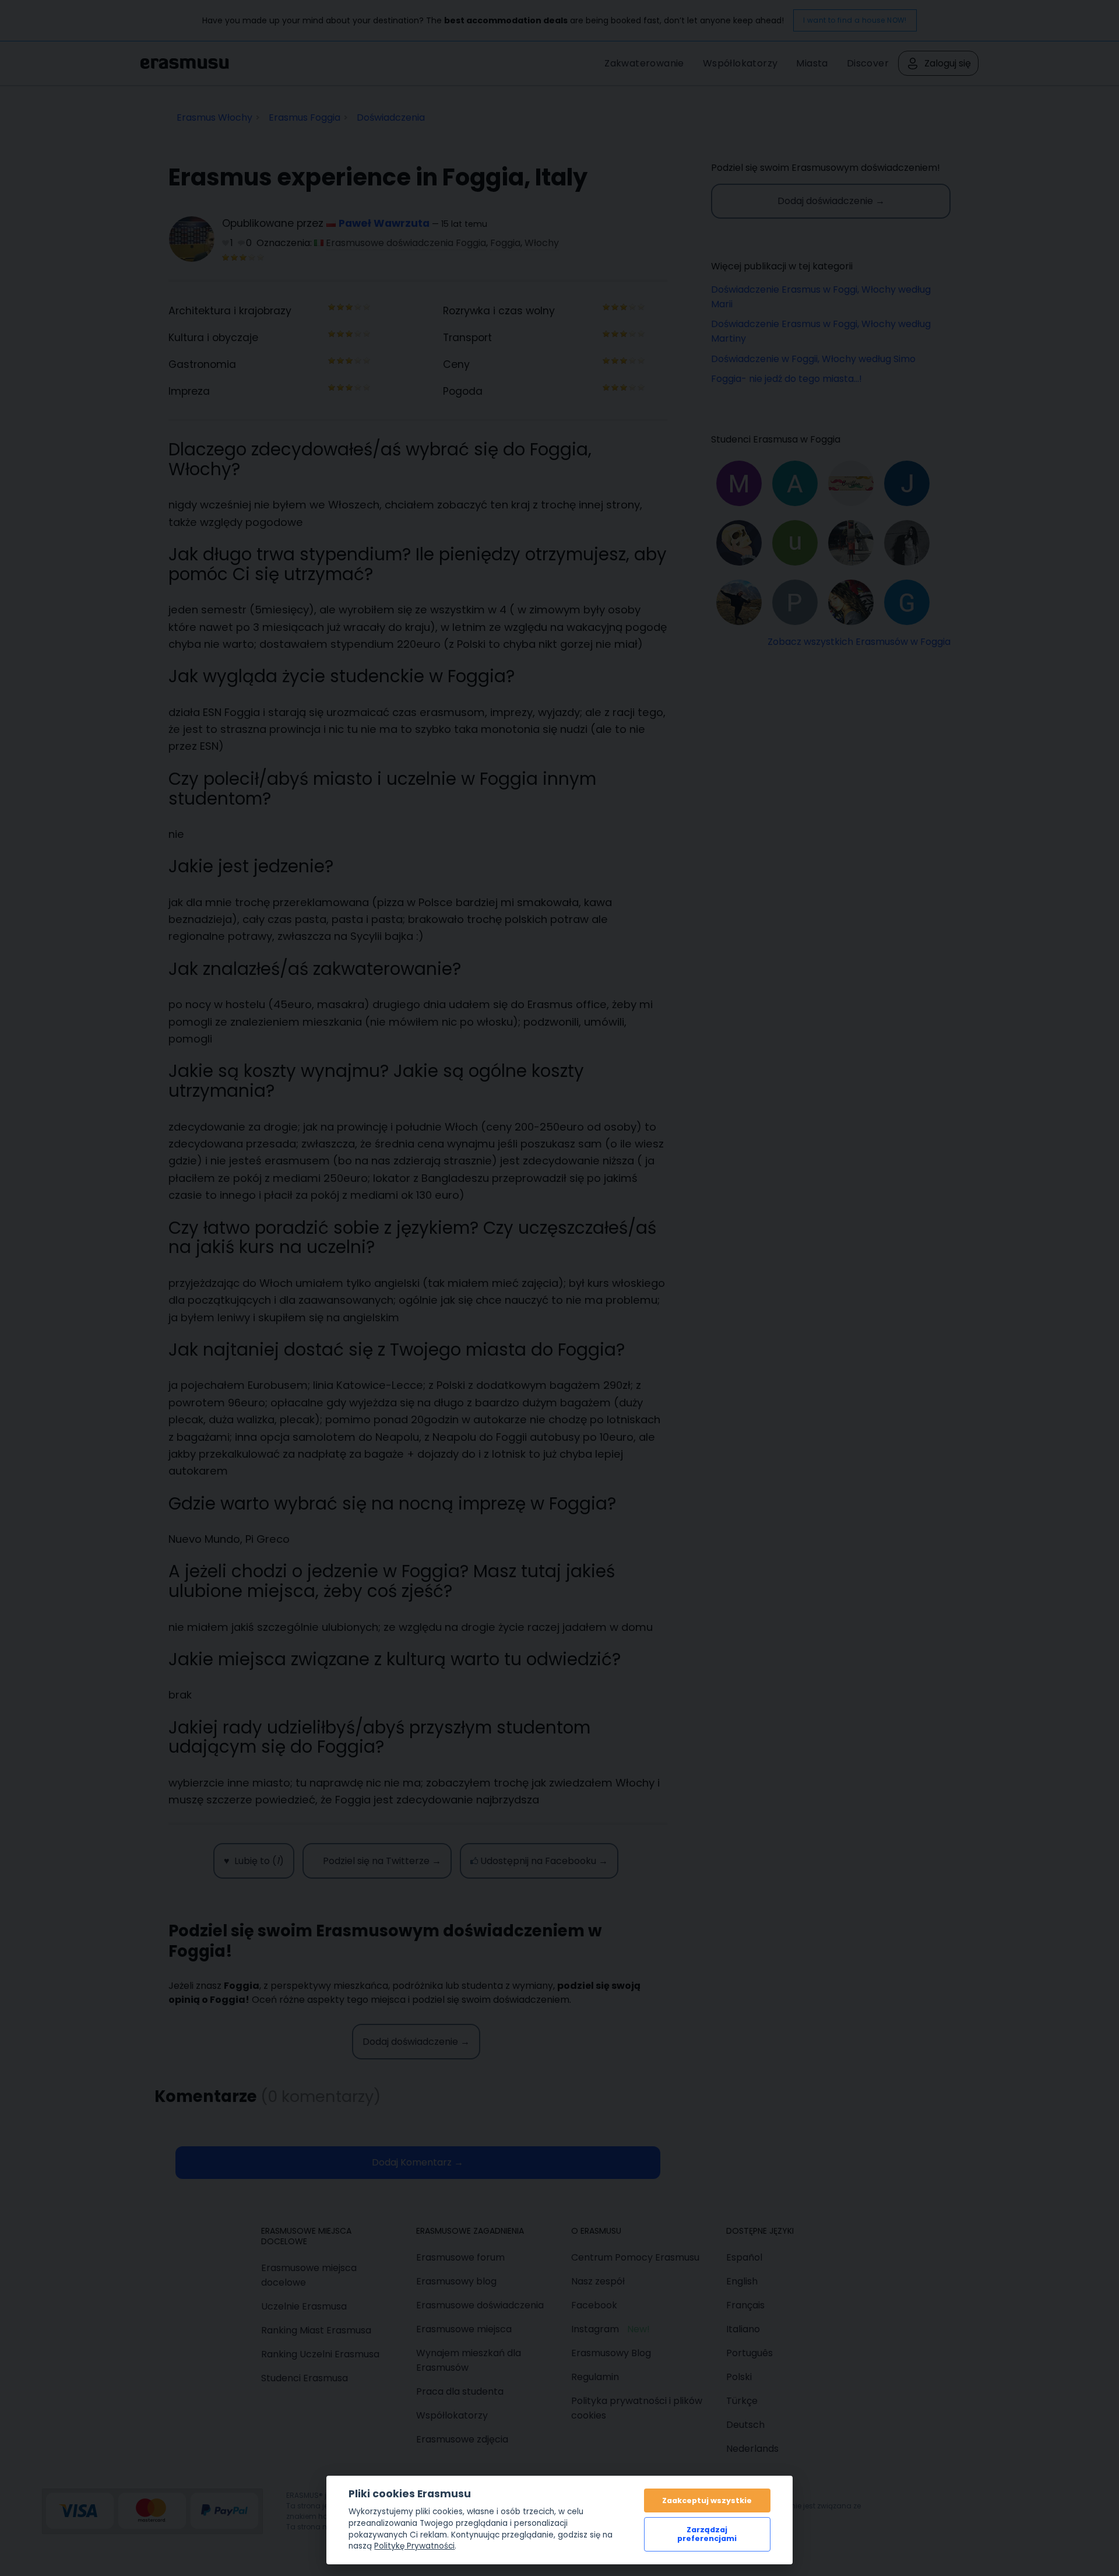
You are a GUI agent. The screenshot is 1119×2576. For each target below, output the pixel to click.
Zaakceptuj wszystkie (707, 2500)
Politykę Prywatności (414, 2546)
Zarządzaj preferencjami (707, 2534)
